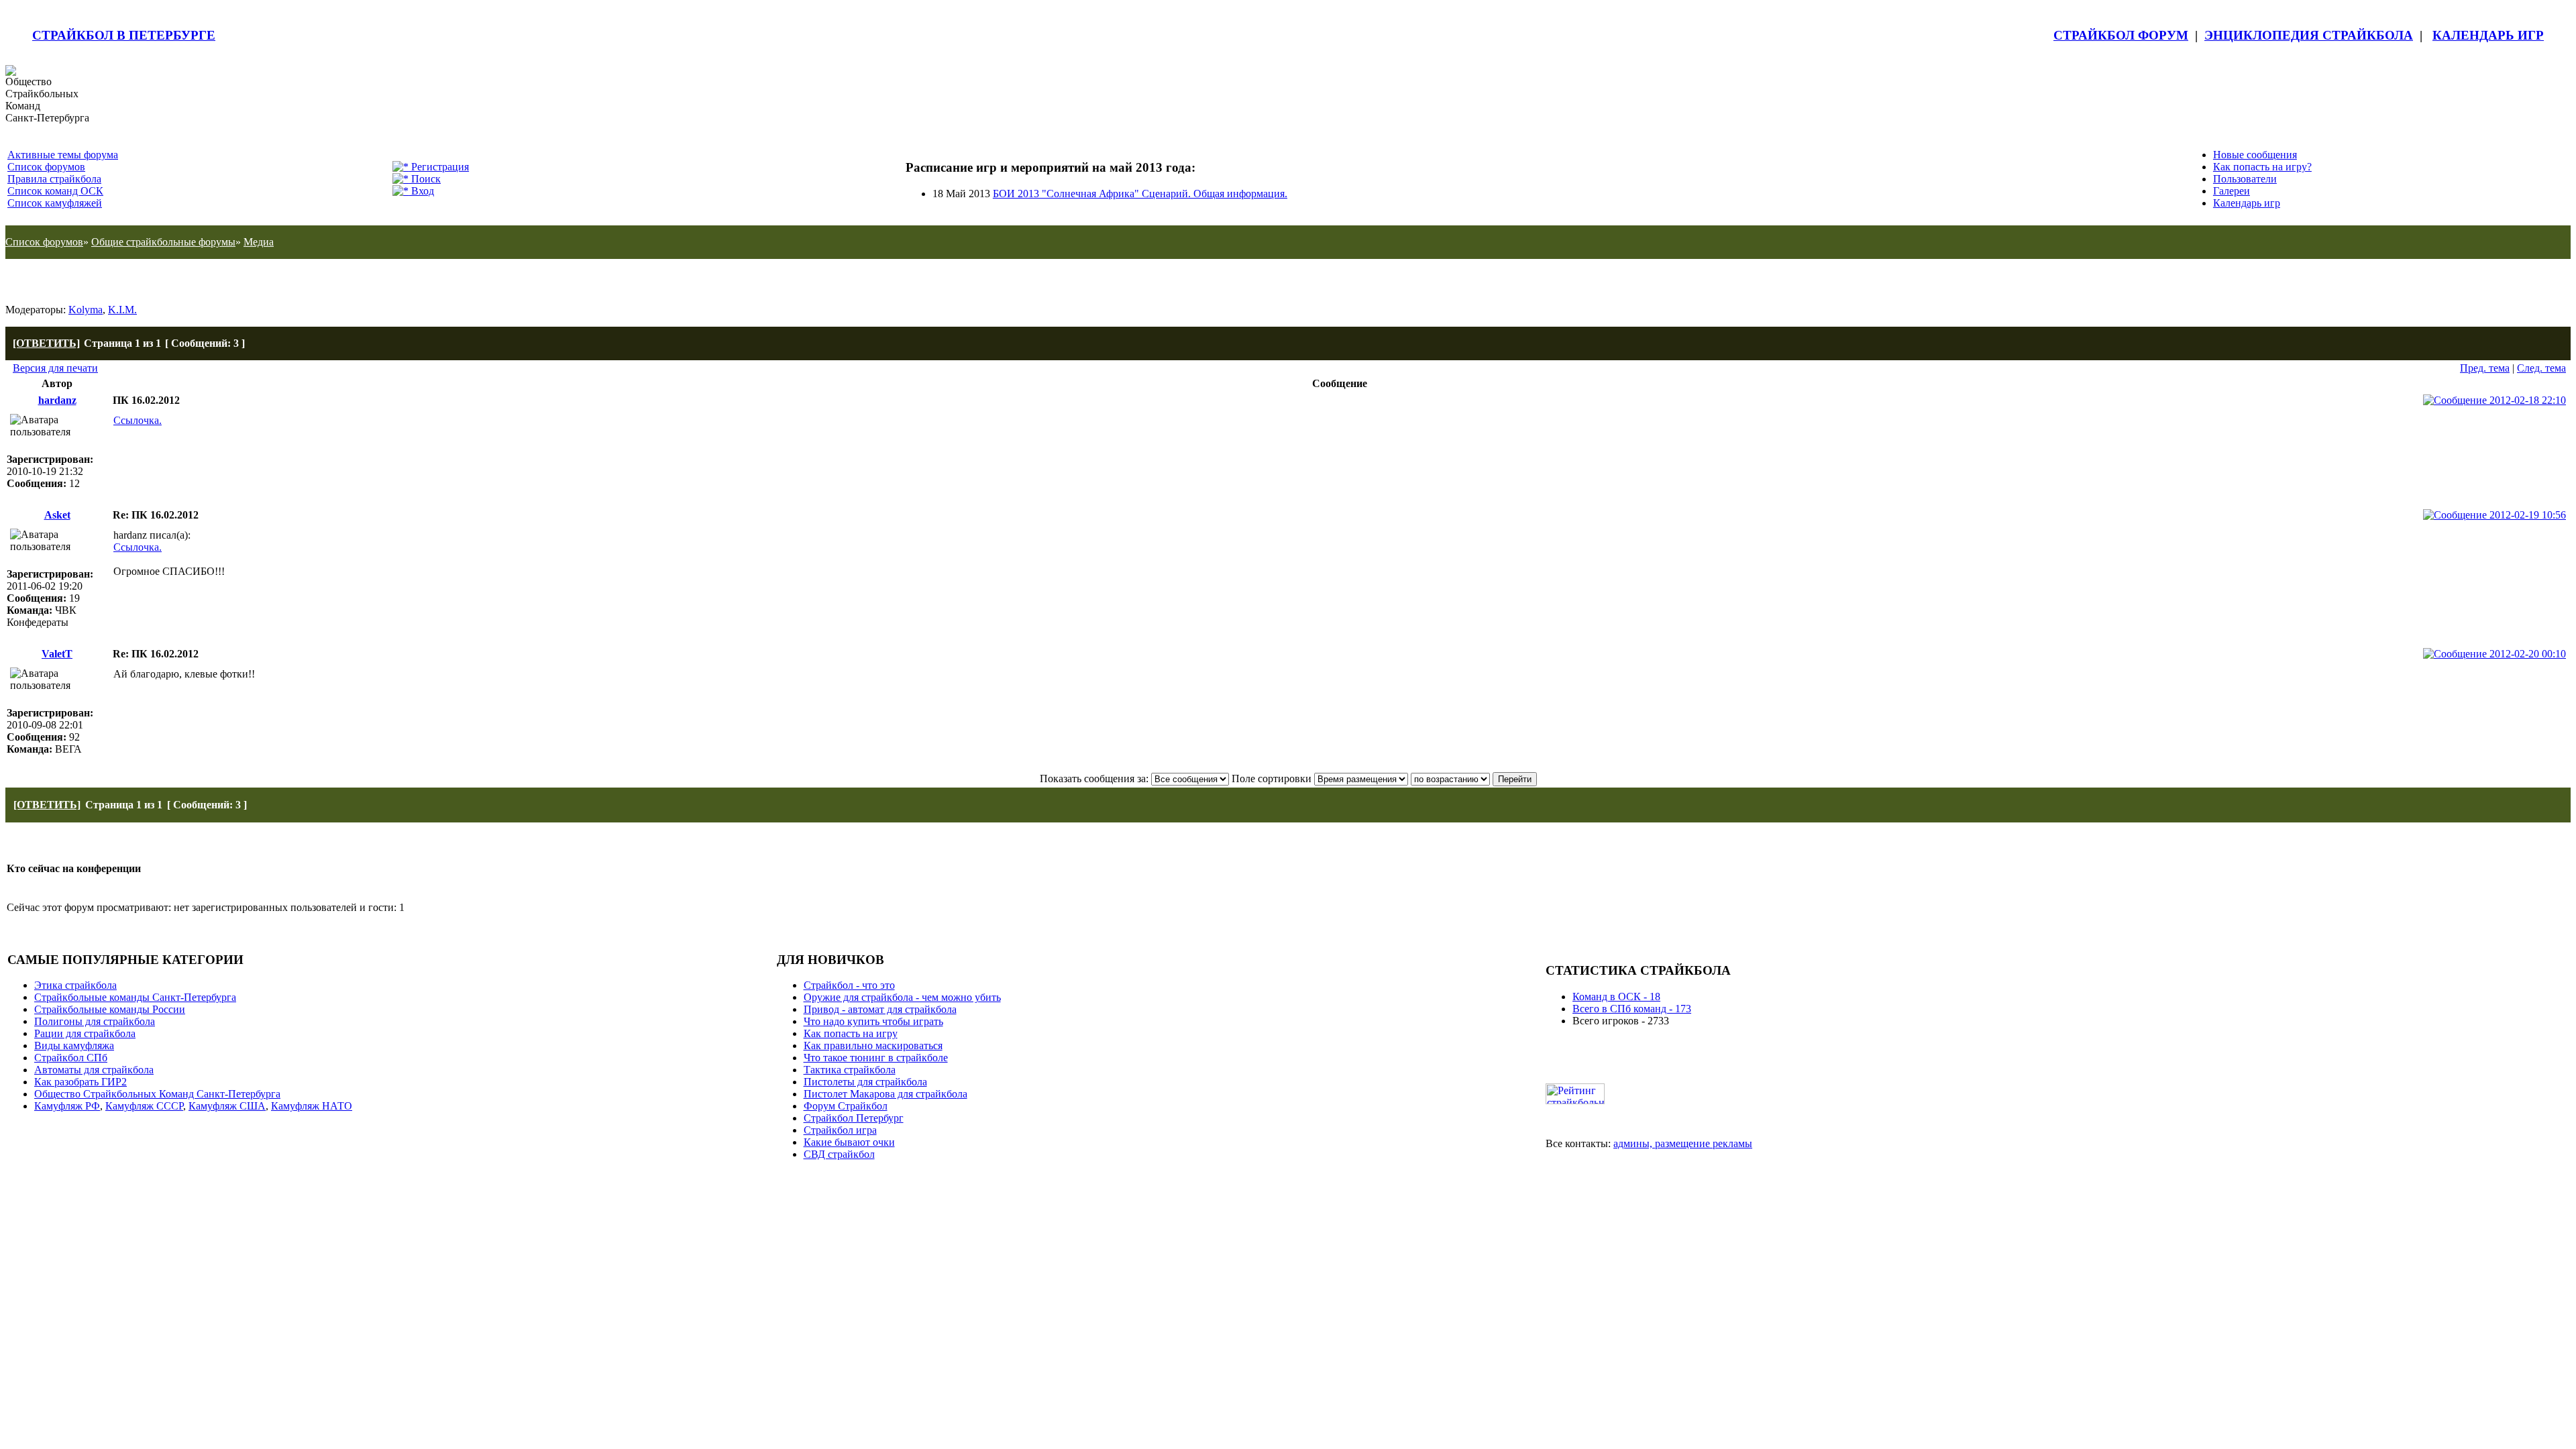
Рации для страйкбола (85, 1033)
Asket (57, 515)
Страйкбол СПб (71, 1058)
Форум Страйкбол (846, 1106)
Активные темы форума (63, 155)
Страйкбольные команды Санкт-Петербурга (135, 997)
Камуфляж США (227, 1106)
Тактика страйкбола (850, 1070)
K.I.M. (122, 310)
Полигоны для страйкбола (95, 1021)
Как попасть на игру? (2262, 167)
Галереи (2232, 191)
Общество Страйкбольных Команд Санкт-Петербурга (157, 1094)
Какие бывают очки (849, 1142)
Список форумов (46, 167)
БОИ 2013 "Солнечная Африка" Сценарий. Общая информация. (1140, 194)
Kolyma (86, 310)
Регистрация (439, 167)
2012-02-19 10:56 (2526, 515)
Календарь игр (2247, 203)
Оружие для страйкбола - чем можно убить (902, 997)
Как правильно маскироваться (873, 1045)
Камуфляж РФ (67, 1106)
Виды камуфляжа (74, 1045)
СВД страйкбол (839, 1154)
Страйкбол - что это (849, 985)
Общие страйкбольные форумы (163, 242)
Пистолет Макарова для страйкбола (885, 1094)
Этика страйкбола (75, 985)
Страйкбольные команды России (110, 1009)
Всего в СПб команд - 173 (1632, 1009)
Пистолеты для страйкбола (865, 1082)
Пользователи (2245, 179)
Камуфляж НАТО (312, 1106)
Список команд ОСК (55, 191)
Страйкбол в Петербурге (124, 35)
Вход (421, 191)
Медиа (259, 242)
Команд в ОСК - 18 (1616, 997)
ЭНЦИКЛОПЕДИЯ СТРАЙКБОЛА (2309, 35)
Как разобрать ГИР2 (80, 1082)
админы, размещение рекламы (1683, 1143)
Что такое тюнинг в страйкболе (876, 1058)
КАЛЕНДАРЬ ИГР (2488, 35)
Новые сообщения (2255, 155)
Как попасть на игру (851, 1033)
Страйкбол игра (840, 1130)
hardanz (57, 400)
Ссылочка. (138, 420)
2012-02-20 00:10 (2526, 654)
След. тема (2541, 368)
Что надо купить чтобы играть (873, 1021)
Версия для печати (55, 368)
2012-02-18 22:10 (2526, 400)
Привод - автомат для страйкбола (880, 1009)
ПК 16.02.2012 (56, 281)
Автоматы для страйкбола (94, 1070)
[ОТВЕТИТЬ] (46, 343)
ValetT (57, 654)
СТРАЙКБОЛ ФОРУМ (2121, 35)
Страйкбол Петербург (854, 1118)
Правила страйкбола (54, 179)
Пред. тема (2485, 368)
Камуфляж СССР (144, 1106)
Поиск (425, 179)
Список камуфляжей (55, 203)
